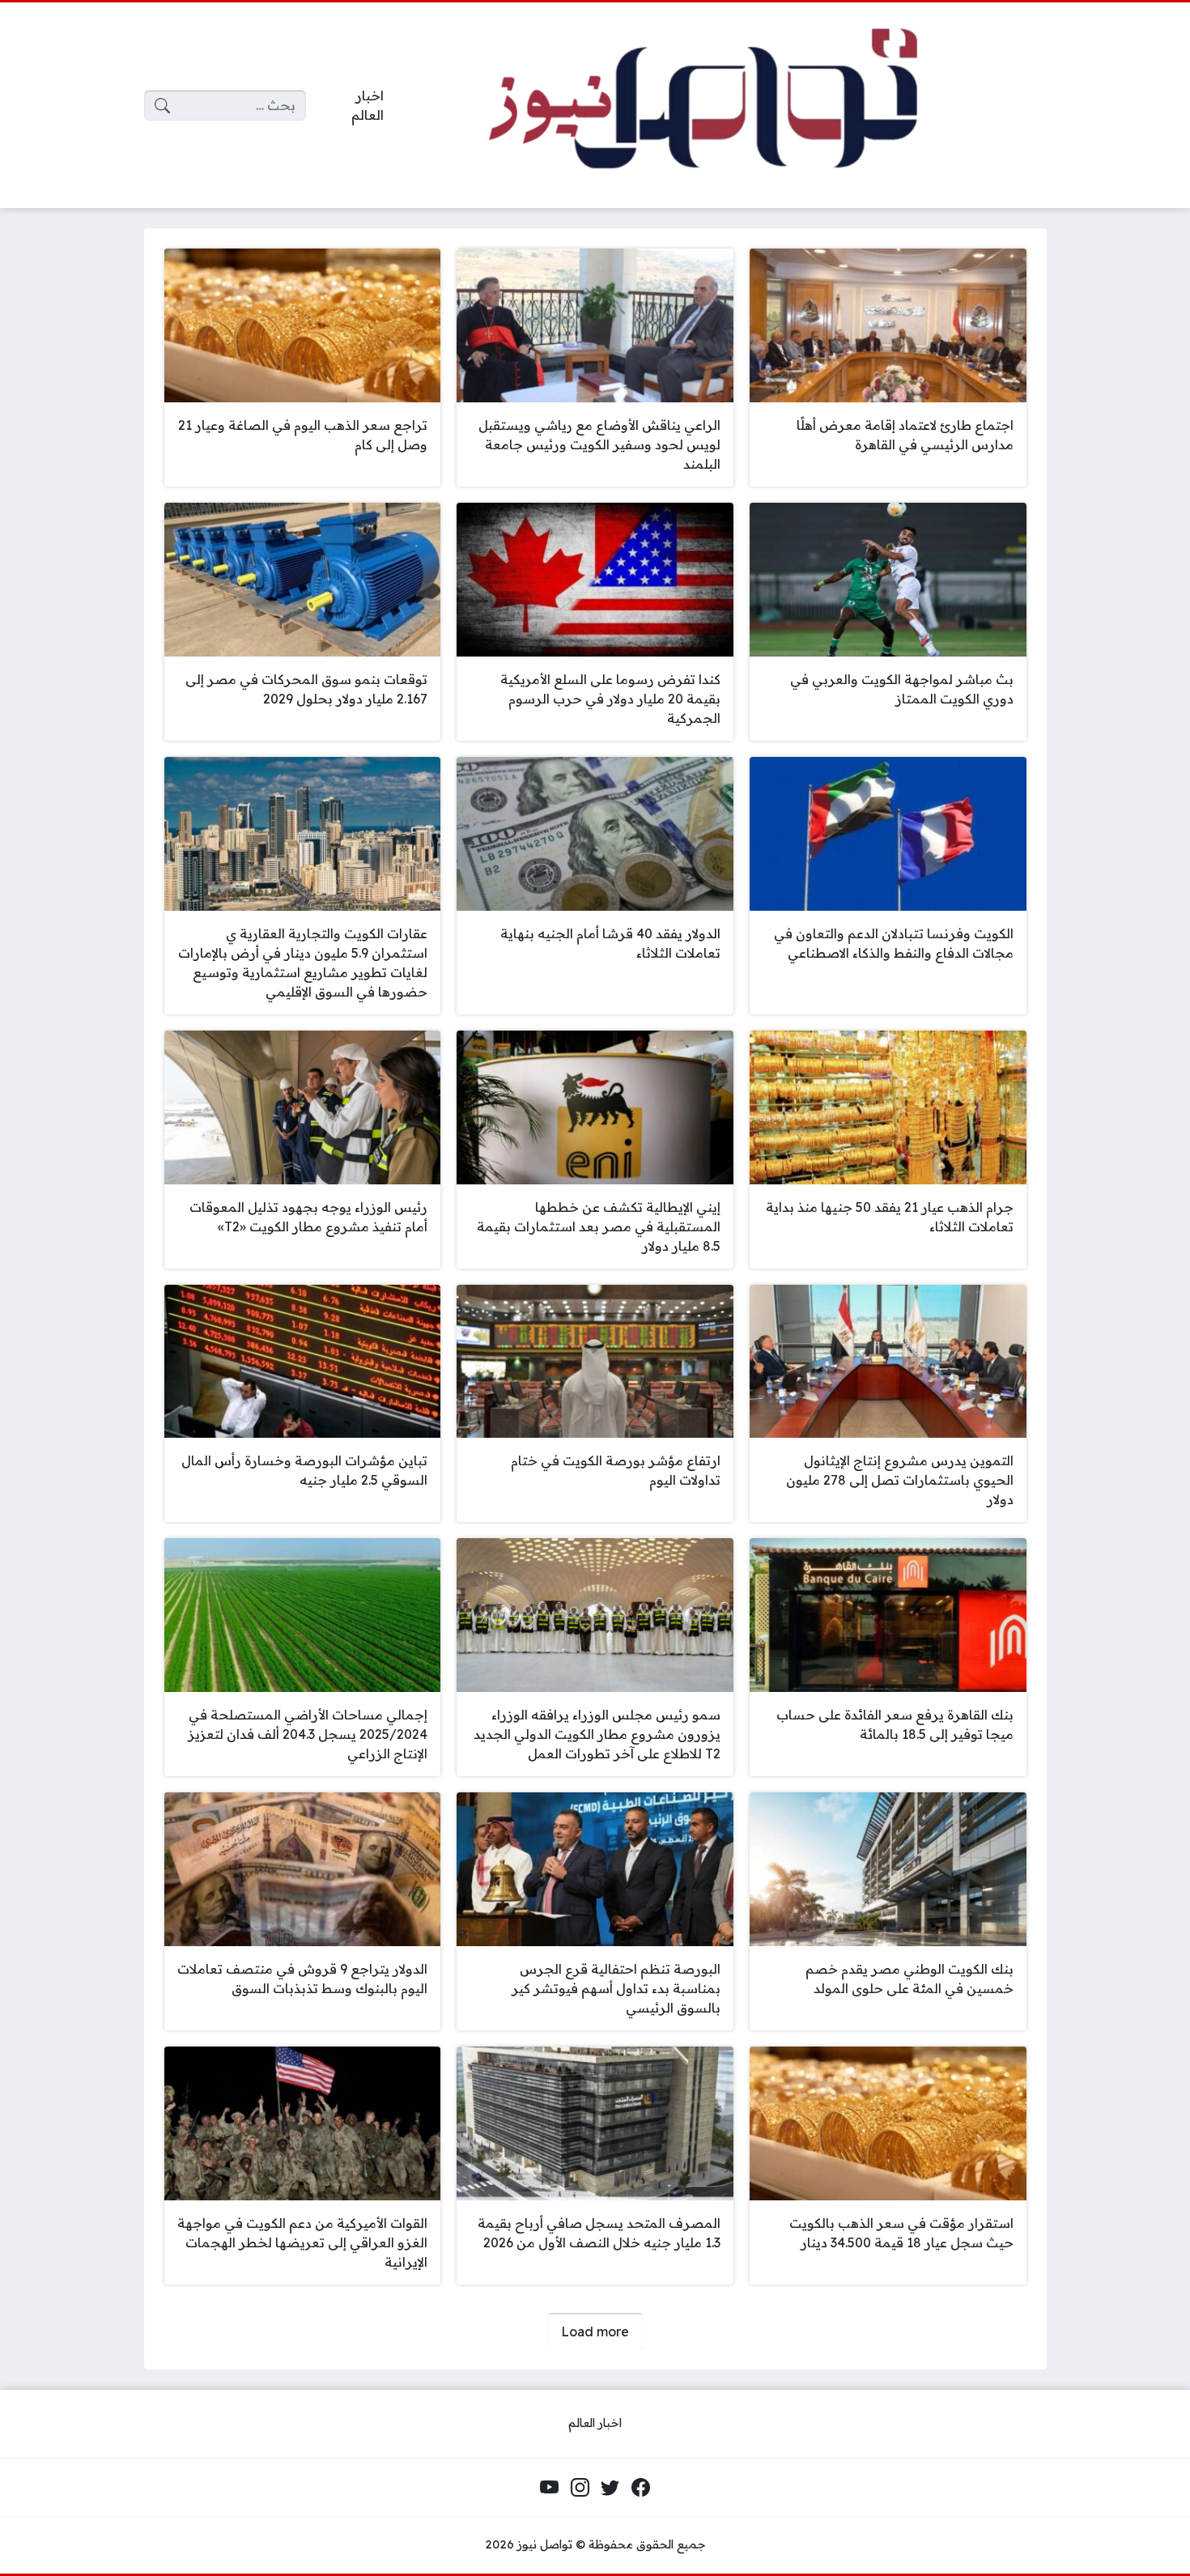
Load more (595, 2332)
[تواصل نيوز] (728, 106)
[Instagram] (580, 2488)
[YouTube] (550, 2488)
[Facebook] (640, 2488)
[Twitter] (610, 2488)
